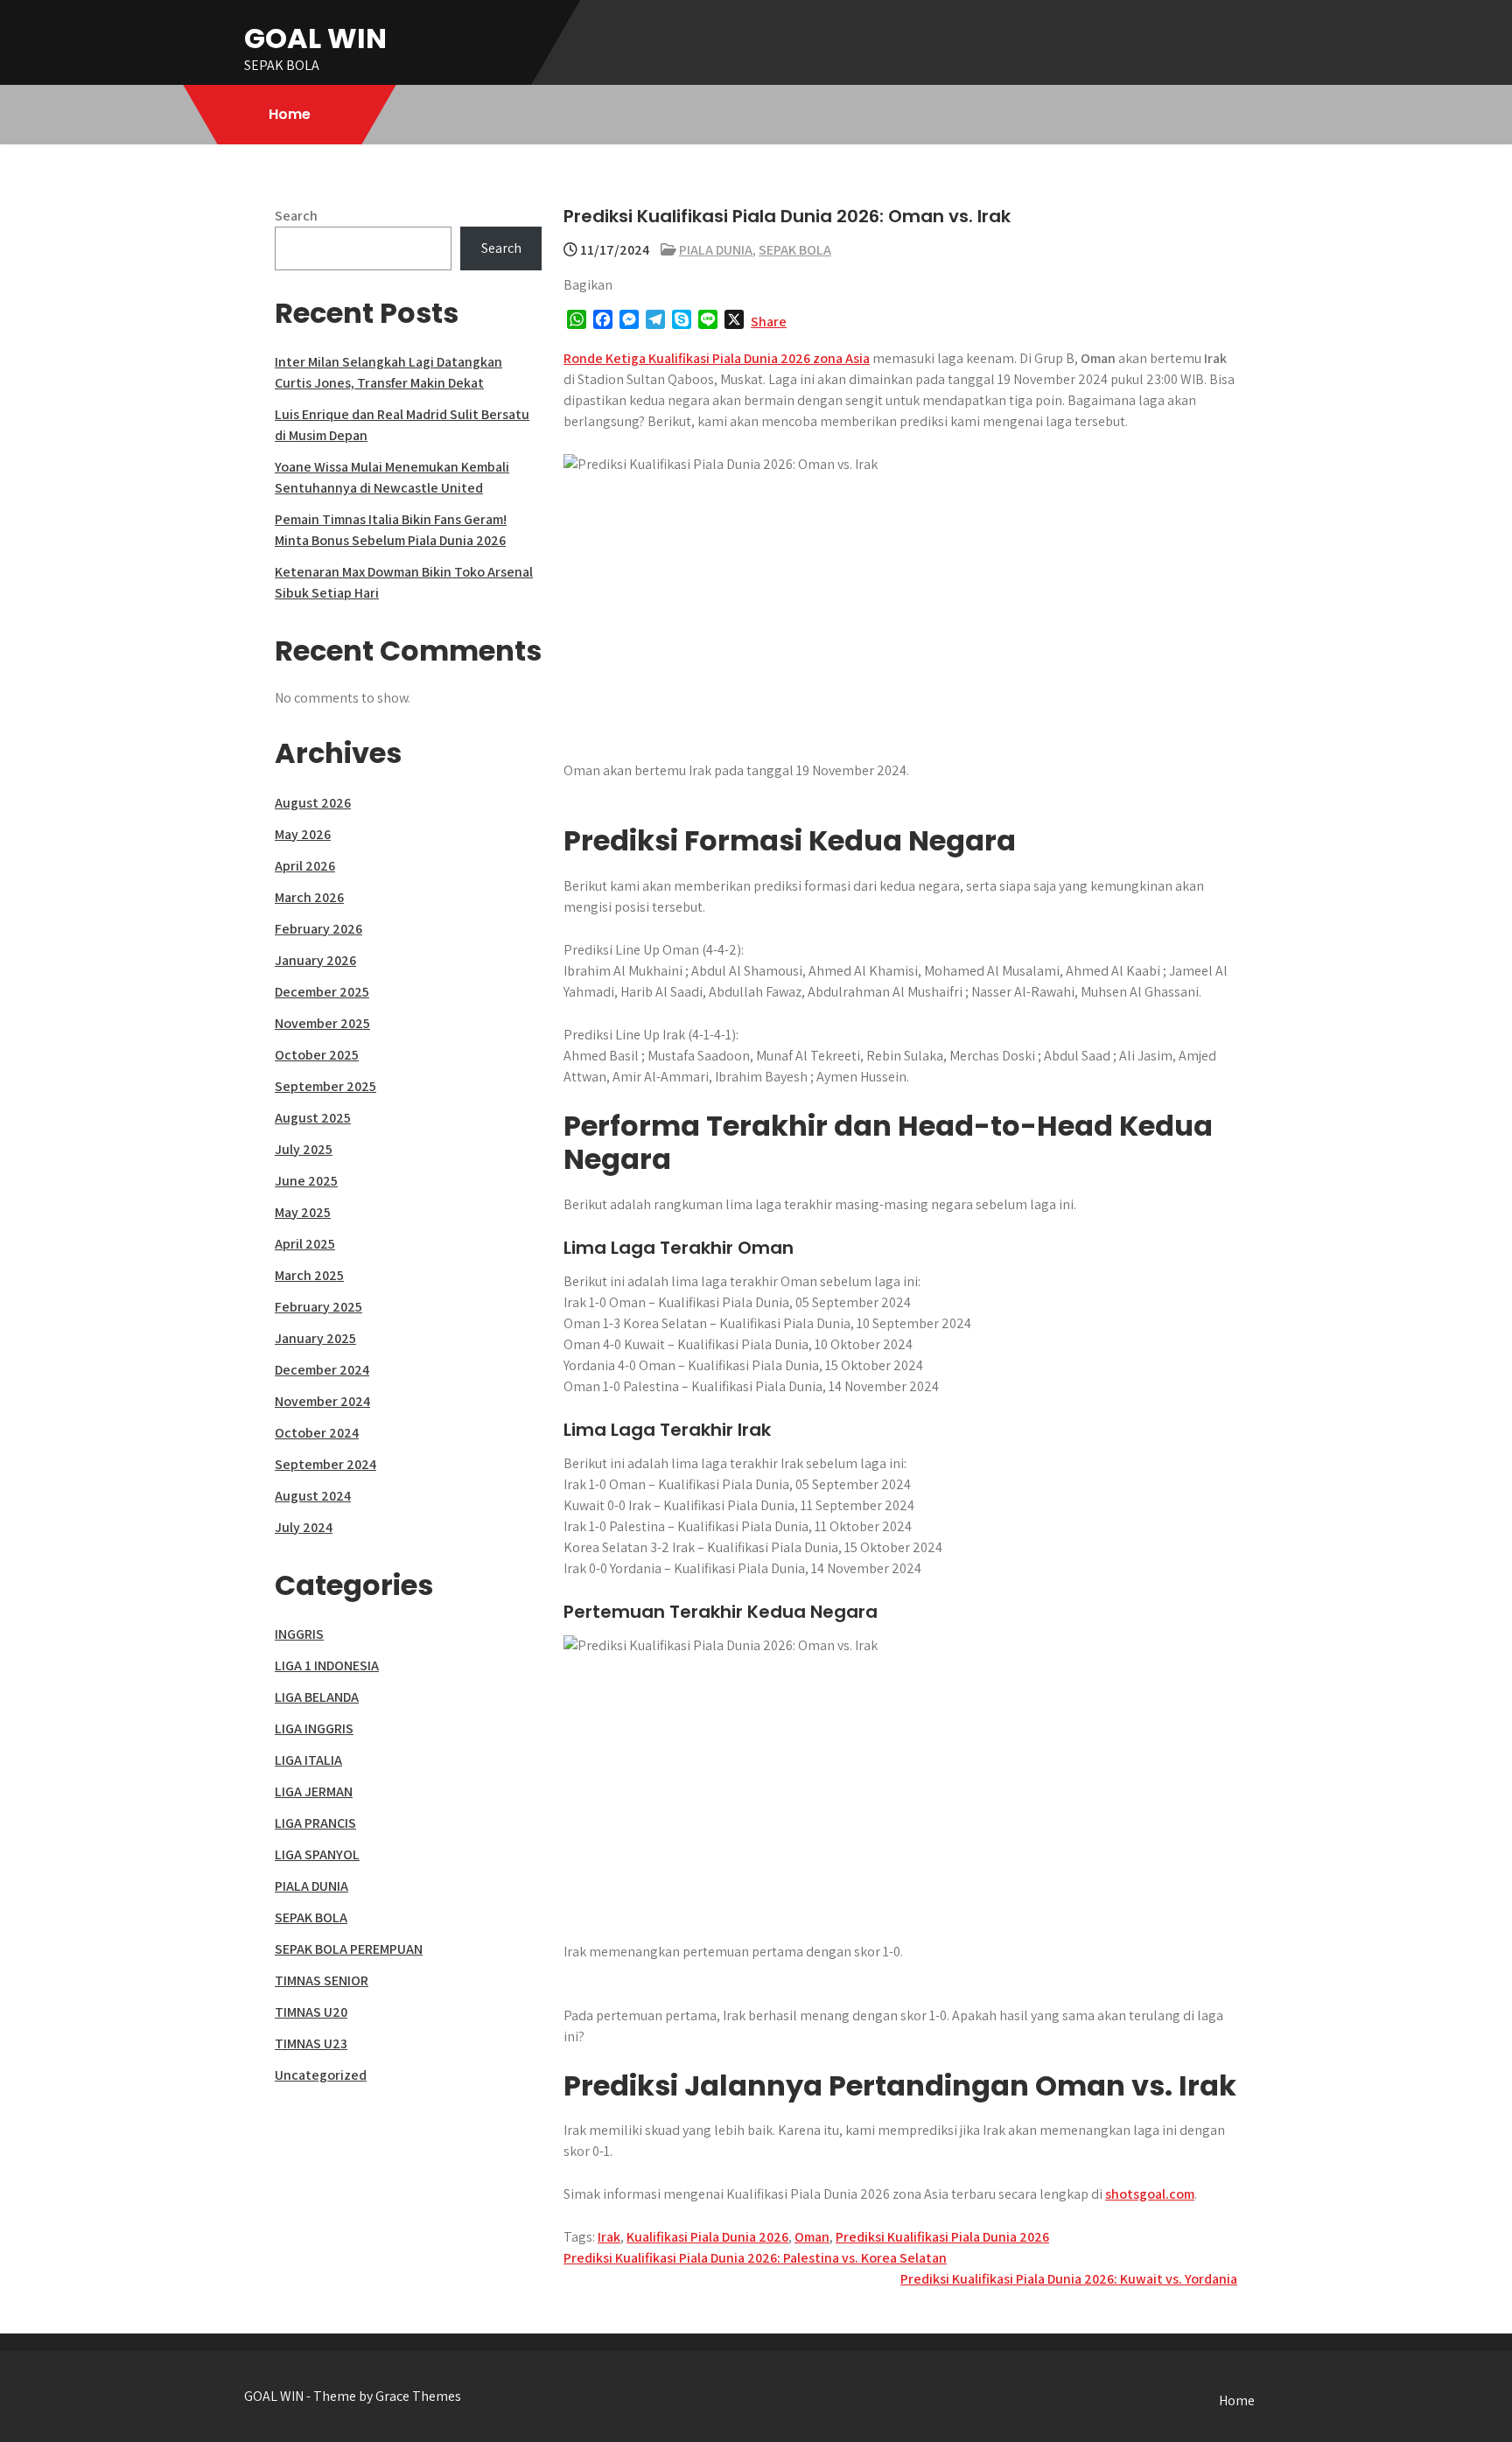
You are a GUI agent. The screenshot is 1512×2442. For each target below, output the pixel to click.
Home (290, 114)
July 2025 (304, 1149)
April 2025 (305, 1244)
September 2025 (325, 1086)
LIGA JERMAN (314, 1791)
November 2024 (322, 1401)
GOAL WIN (315, 38)
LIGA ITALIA (308, 1760)
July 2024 (304, 1527)
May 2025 (303, 1212)
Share (769, 322)
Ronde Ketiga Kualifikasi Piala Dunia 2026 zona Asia (717, 358)
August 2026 (313, 803)
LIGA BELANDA (317, 1697)
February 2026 (318, 929)
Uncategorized (321, 2075)
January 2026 (315, 960)
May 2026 (303, 834)
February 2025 (318, 1307)
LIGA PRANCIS (315, 1823)
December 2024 (322, 1370)
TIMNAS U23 (311, 2043)
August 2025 (313, 1118)
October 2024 (317, 1433)
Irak (609, 2237)
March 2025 (309, 1275)
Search (296, 216)
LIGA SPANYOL (317, 1854)
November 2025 (322, 1023)
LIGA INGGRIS (314, 1728)
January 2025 (315, 1338)
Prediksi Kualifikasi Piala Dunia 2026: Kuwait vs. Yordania (1069, 2279)
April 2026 (305, 866)
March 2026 (309, 897)
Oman (812, 2237)
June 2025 (306, 1181)
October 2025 (317, 1055)
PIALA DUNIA (716, 250)
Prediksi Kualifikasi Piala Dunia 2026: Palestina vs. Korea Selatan (755, 2258)
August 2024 (313, 1496)
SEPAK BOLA (795, 250)
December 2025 (322, 992)
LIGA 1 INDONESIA (327, 1665)
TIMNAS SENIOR (322, 1980)
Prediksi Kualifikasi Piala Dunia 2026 (942, 2237)
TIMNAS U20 (311, 2012)
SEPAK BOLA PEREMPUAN (349, 1949)
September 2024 (325, 1464)
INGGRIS (299, 1634)
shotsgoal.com (1150, 2194)
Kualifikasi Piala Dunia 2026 (707, 2237)
